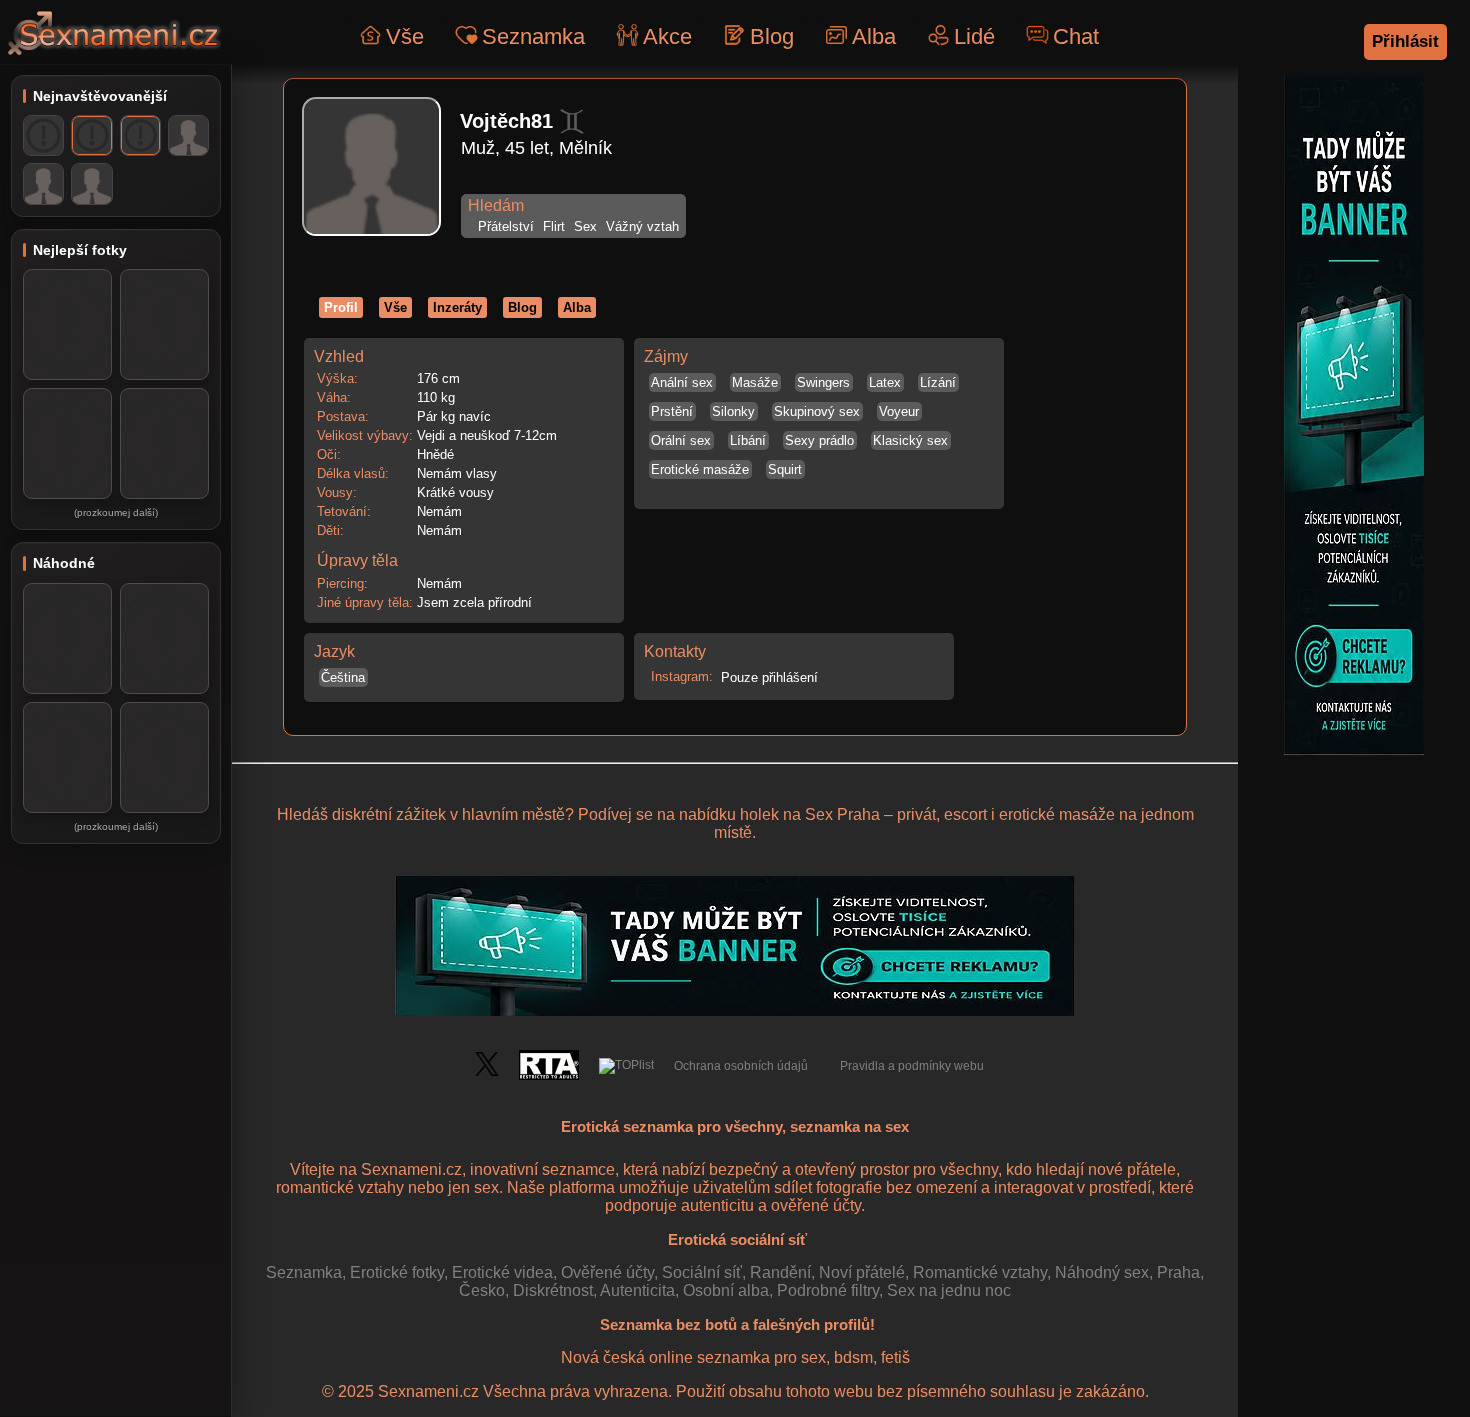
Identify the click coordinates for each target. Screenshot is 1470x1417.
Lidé (974, 36)
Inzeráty (457, 307)
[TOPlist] (626, 1066)
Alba (874, 36)
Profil (341, 307)
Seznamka (533, 36)
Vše (405, 36)
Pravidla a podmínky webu (912, 1066)
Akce (667, 36)
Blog (772, 36)
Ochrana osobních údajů (741, 1066)
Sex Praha (842, 814)
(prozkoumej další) (116, 512)
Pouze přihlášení (767, 677)
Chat (1076, 36)
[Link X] (487, 1072)
